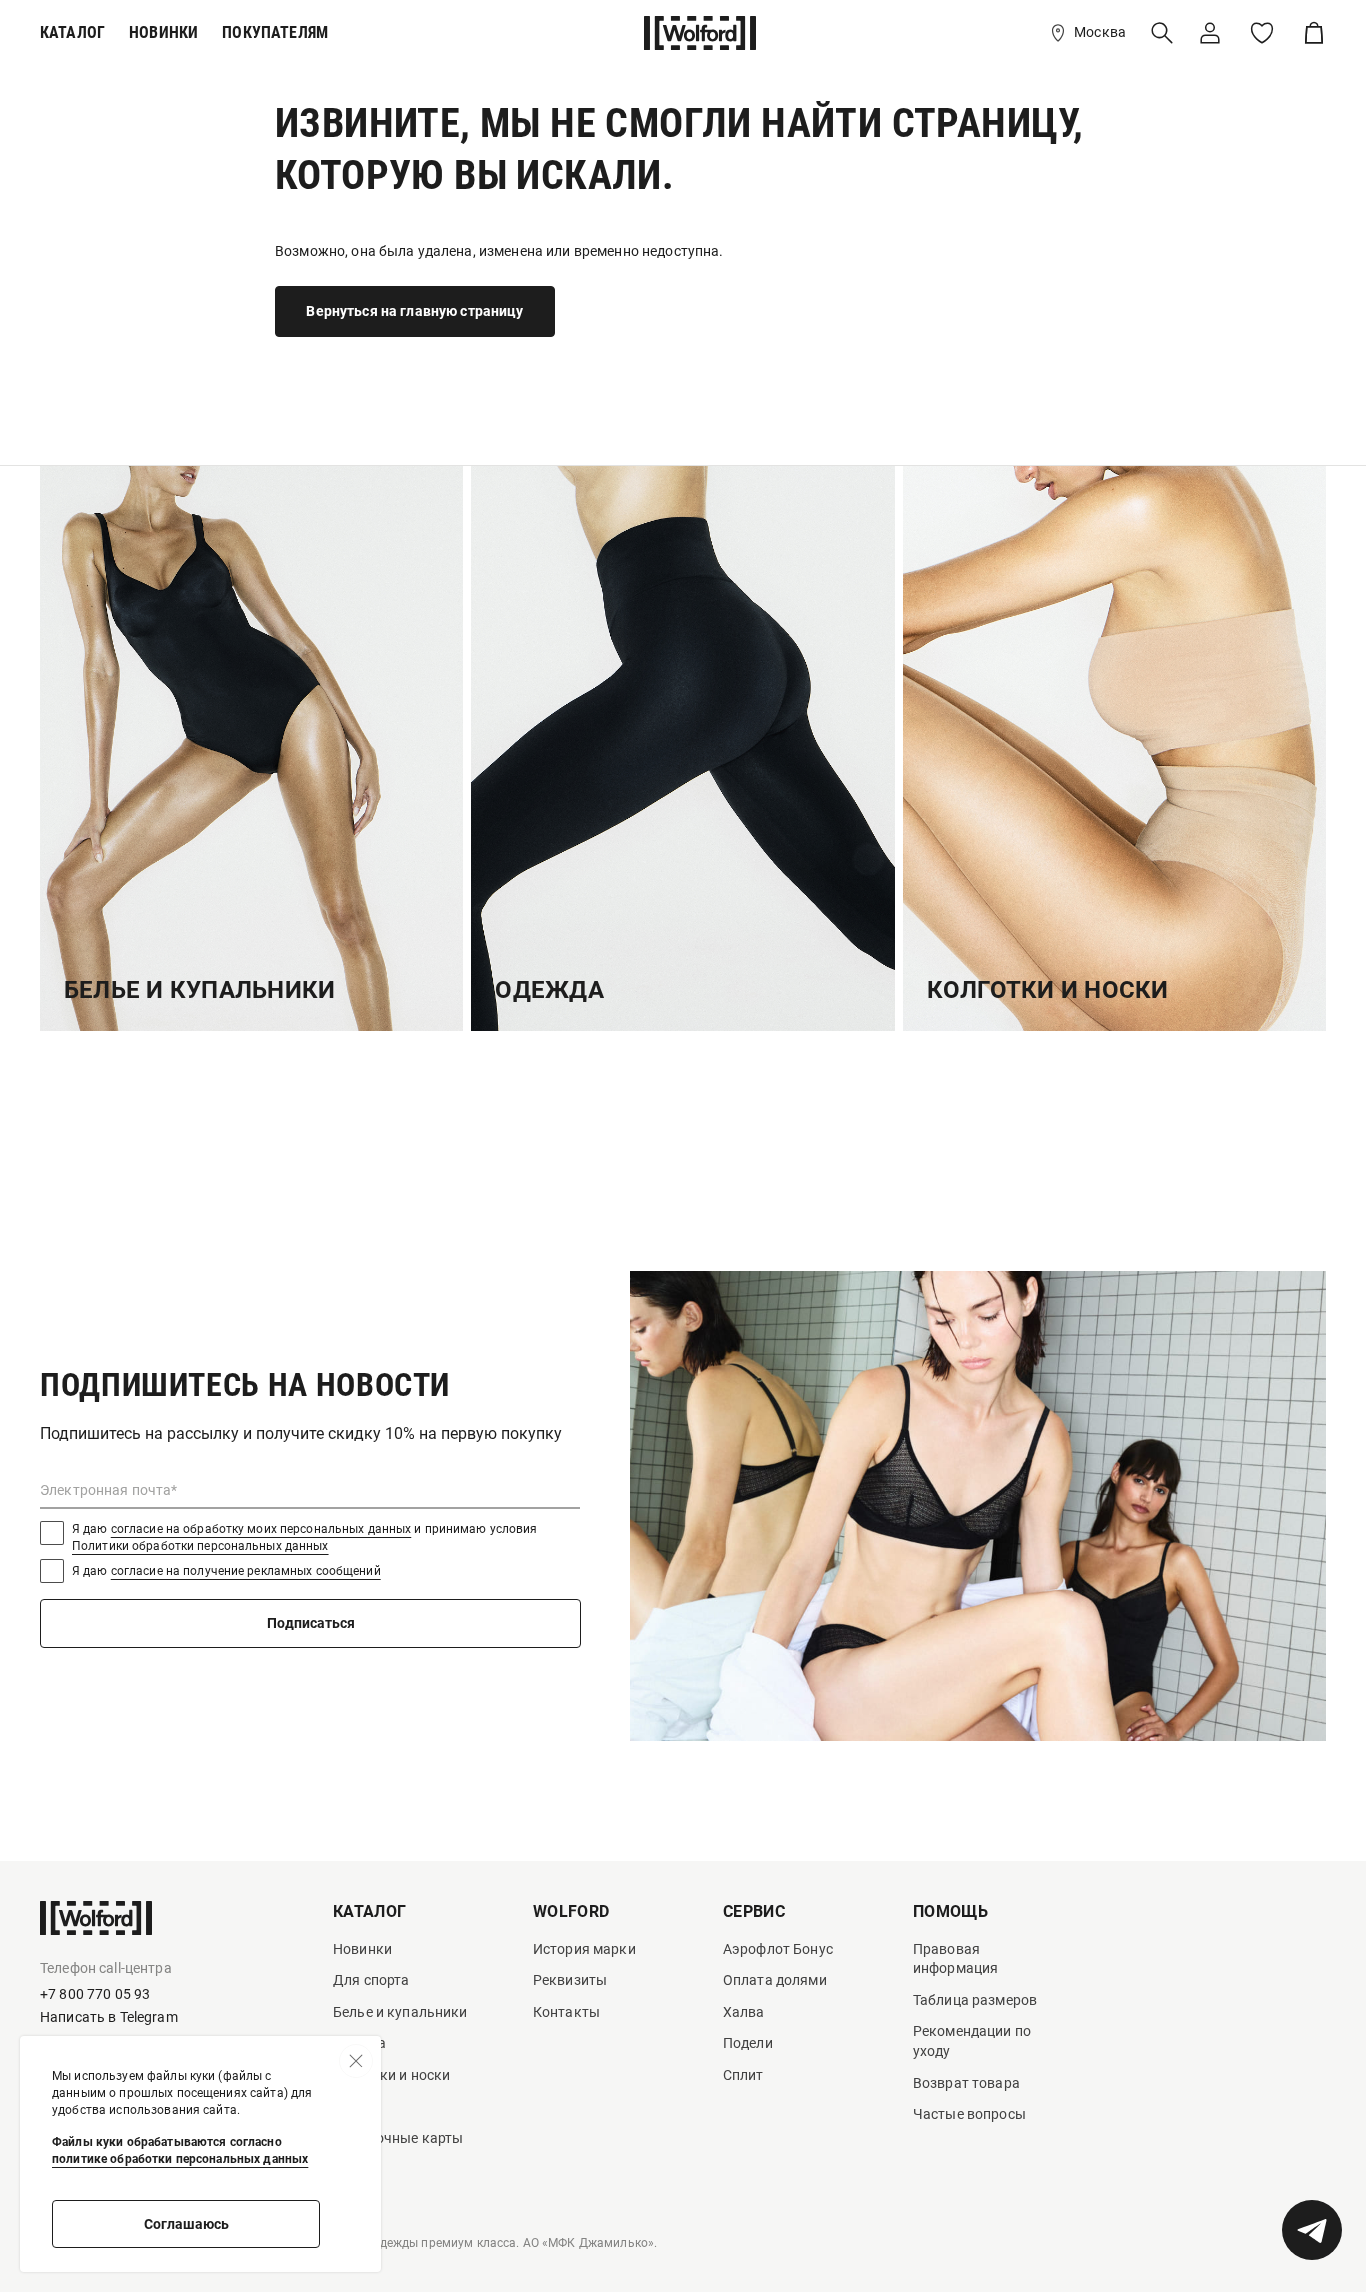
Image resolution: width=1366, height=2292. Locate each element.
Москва (1100, 32)
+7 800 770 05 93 (95, 1994)
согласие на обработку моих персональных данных (261, 1529)
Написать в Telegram (109, 2017)
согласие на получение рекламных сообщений (246, 1571)
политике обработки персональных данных (180, 2159)
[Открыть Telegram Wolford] (1312, 2230)
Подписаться (311, 1623)
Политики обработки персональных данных (200, 1546)
